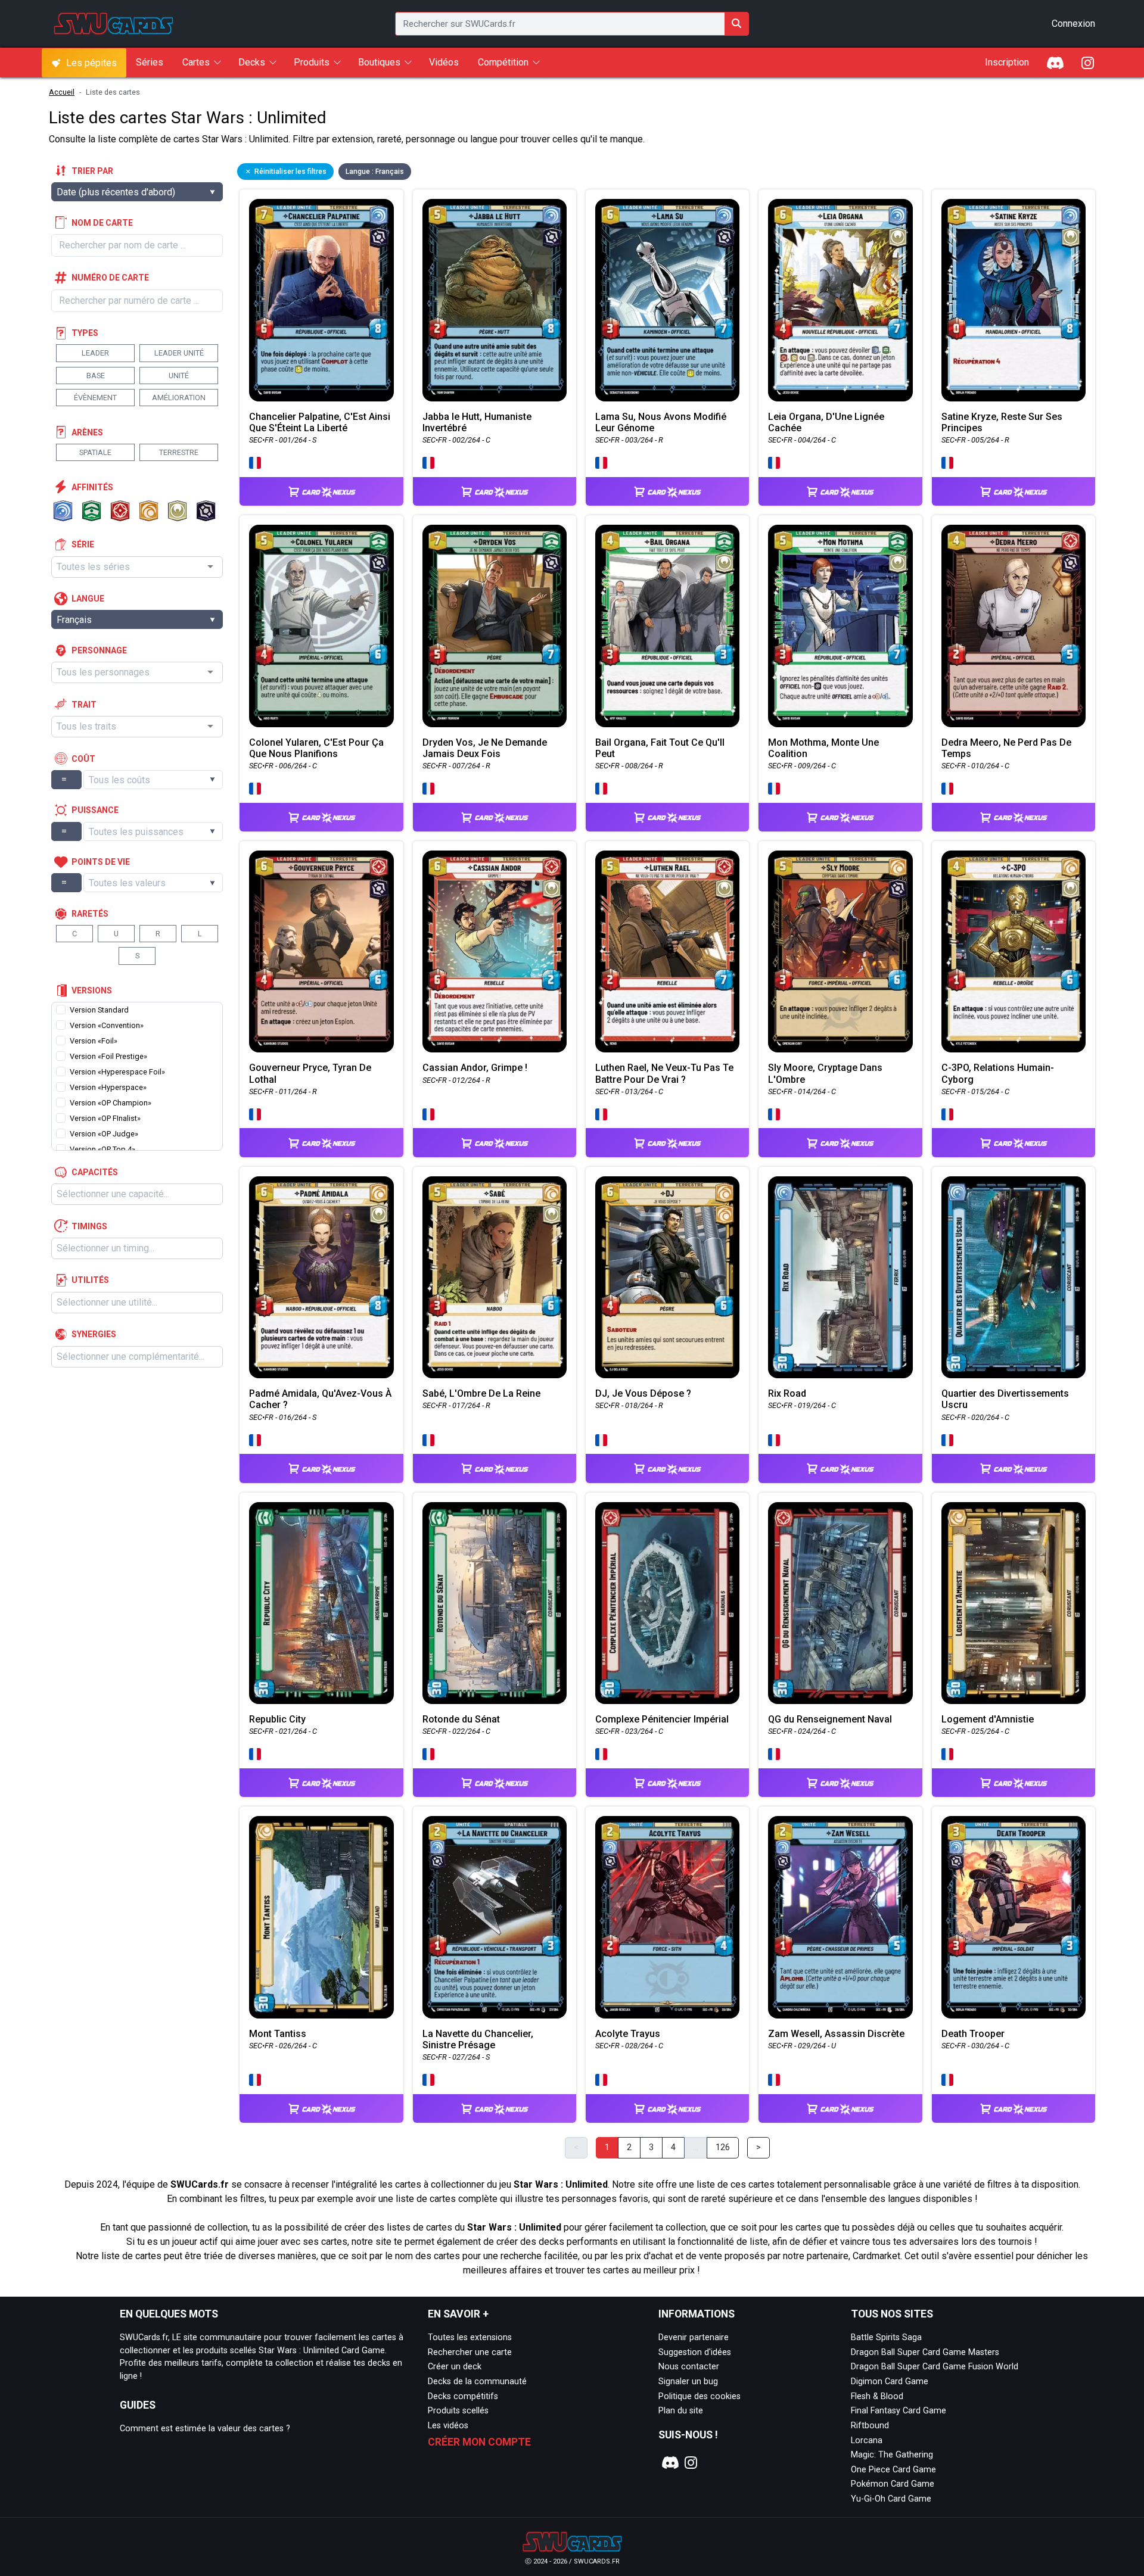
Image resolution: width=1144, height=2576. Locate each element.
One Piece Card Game (893, 2470)
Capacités (95, 1172)
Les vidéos (448, 2426)
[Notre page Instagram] (691, 2463)
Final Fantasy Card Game (899, 2411)
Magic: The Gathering (892, 2455)
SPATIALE (95, 452)
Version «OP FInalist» (105, 1118)
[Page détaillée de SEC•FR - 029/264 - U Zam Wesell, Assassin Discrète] (840, 1917)
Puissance (95, 810)
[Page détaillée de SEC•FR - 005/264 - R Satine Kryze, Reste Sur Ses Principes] (1014, 300)
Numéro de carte (110, 278)
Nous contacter (689, 2367)
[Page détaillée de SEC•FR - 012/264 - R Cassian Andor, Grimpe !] (495, 951)
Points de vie (101, 862)
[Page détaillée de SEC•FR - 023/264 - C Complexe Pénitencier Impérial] (667, 1603)
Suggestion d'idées (695, 2352)
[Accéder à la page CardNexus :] (321, 480)
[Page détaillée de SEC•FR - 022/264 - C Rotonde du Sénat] (495, 1603)
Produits (312, 62)
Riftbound (870, 2426)
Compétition (503, 62)
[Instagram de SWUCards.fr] (1087, 63)
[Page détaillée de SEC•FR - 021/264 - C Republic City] (321, 1603)
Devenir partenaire (694, 2337)
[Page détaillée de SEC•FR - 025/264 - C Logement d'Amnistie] (1014, 1603)
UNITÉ (179, 376)
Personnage (99, 650)
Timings (89, 1226)
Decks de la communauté (477, 2382)
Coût (83, 759)
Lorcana (867, 2440)
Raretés (90, 914)
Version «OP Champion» (111, 1103)
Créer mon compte (479, 2442)
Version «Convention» (107, 1025)
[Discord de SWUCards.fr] (1056, 63)
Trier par (92, 171)
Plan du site (681, 2411)
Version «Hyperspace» (108, 1087)
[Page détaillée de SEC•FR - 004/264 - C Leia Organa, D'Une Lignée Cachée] (840, 300)
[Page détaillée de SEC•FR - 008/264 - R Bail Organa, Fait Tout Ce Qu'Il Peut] (667, 626)
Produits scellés (458, 2411)
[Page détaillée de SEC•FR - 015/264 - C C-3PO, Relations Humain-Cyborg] (1014, 951)
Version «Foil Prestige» (108, 1056)
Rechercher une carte (470, 2352)
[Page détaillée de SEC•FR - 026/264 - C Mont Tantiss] (321, 1917)
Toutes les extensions (470, 2337)
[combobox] (137, 567)
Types (85, 333)
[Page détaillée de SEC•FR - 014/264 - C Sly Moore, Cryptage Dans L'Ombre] (840, 951)
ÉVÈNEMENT (95, 398)
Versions (92, 990)
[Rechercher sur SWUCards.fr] (736, 24)
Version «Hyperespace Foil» (117, 1072)
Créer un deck (455, 2367)
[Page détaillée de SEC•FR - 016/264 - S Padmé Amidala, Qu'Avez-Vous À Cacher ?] (321, 1277)
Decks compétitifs (463, 2396)
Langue (88, 599)
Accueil (62, 92)
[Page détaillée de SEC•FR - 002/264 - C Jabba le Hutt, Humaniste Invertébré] (495, 300)
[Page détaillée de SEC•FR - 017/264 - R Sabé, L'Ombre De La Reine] (495, 1277)
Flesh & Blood (877, 2396)
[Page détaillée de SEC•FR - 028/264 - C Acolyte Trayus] (667, 1917)
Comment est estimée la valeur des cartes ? (205, 2429)
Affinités (92, 487)
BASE (96, 376)
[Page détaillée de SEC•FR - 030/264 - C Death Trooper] (1014, 1917)
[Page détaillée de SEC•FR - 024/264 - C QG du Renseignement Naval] (840, 1603)
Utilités (90, 1280)
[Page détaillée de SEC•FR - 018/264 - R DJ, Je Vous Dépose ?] (667, 1277)
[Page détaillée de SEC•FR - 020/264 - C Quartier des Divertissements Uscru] (1014, 1277)
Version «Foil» (94, 1041)
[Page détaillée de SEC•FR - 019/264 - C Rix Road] (840, 1277)
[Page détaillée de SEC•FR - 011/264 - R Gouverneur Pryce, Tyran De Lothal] (321, 951)
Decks (252, 62)
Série (83, 544)
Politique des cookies (700, 2396)
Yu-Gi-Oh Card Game (891, 2499)
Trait (84, 705)
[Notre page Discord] (669, 2463)
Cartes (196, 62)
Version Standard (99, 1010)
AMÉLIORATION (179, 398)
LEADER (95, 353)
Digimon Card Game (890, 2382)
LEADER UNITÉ (179, 353)
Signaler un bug (688, 2382)
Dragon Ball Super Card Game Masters (925, 2352)
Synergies (94, 1334)
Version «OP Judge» (104, 1134)
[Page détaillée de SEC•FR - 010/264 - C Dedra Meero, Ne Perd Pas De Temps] (1014, 626)
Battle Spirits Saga (886, 2337)
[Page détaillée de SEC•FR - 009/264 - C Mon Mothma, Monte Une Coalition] (840, 626)
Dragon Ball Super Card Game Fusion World (935, 2367)
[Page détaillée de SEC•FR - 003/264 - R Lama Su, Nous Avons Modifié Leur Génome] (667, 300)
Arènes (87, 432)
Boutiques (379, 62)
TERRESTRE (179, 452)
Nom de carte (102, 223)
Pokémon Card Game (893, 2484)
